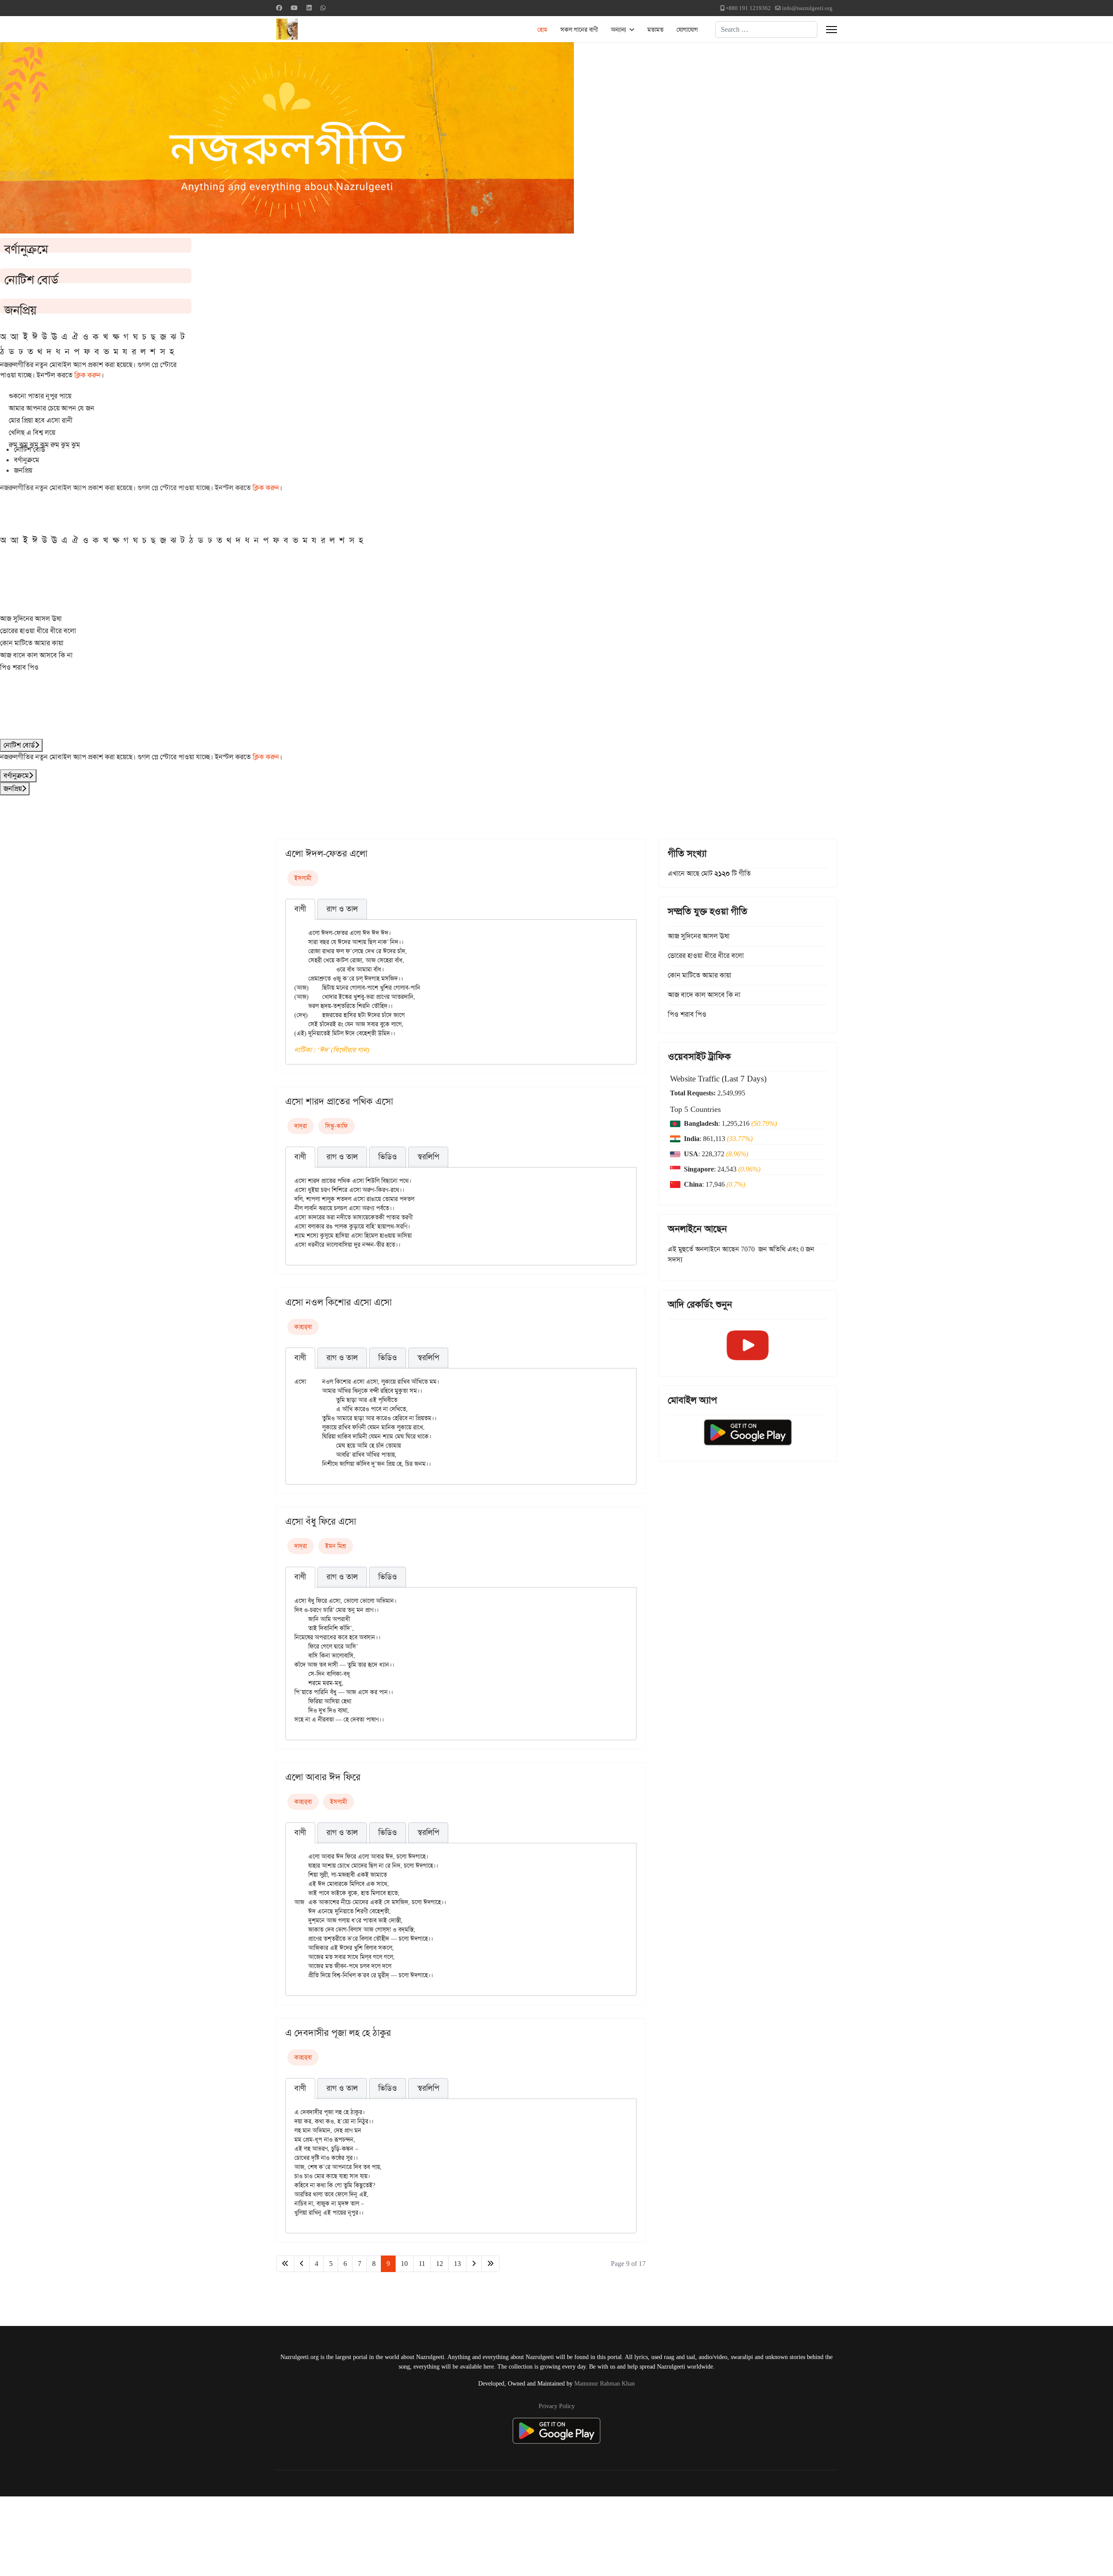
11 (422, 2264)
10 (404, 2264)
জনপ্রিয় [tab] (23, 470)
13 (457, 2264)
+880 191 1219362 (748, 8)
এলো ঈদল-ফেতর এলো (326, 854)
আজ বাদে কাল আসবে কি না (36, 655)
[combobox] (766, 30)
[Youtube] (294, 8)
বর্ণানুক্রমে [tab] (27, 460)
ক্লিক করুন (88, 375)
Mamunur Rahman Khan (605, 2383)
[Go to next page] (474, 2264)
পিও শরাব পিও (19, 667)
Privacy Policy (557, 2406)
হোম (542, 30)
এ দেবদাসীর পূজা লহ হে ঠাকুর (338, 2033)
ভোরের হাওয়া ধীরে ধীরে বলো (38, 631)
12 (440, 2264)
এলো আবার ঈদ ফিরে (323, 1777)
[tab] (300, 909)
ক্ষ (116, 337)
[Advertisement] (213, 2535)
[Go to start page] (285, 2264)
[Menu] (831, 30)
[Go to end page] (490, 2264)
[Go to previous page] (302, 2264)
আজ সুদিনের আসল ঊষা (31, 619)
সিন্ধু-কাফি (337, 1126)
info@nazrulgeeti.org (807, 8)
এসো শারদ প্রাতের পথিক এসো (339, 1101)
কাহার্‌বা (303, 1327)
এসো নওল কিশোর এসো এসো (338, 1302)
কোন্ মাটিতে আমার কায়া (32, 643)
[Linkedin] (309, 8)
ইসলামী (303, 878)
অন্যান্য (618, 30)
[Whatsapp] (323, 8)
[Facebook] (279, 8)
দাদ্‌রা (301, 1126)
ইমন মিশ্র (336, 1546)
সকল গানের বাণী (579, 30)
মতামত (655, 30)
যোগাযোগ (687, 30)
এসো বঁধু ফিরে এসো (321, 1522)
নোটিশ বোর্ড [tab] (30, 449)
